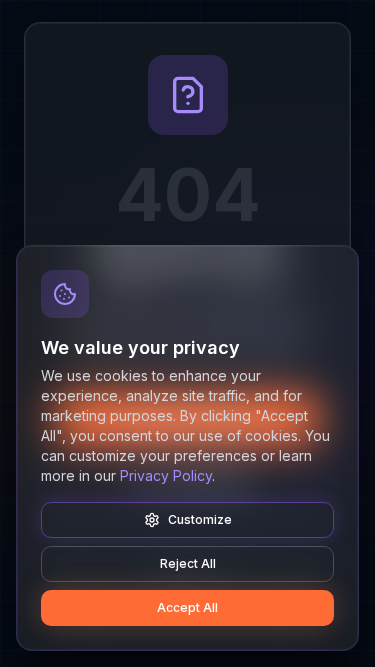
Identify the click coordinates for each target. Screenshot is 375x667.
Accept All (187, 607)
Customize (200, 519)
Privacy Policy (166, 475)
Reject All (188, 563)
